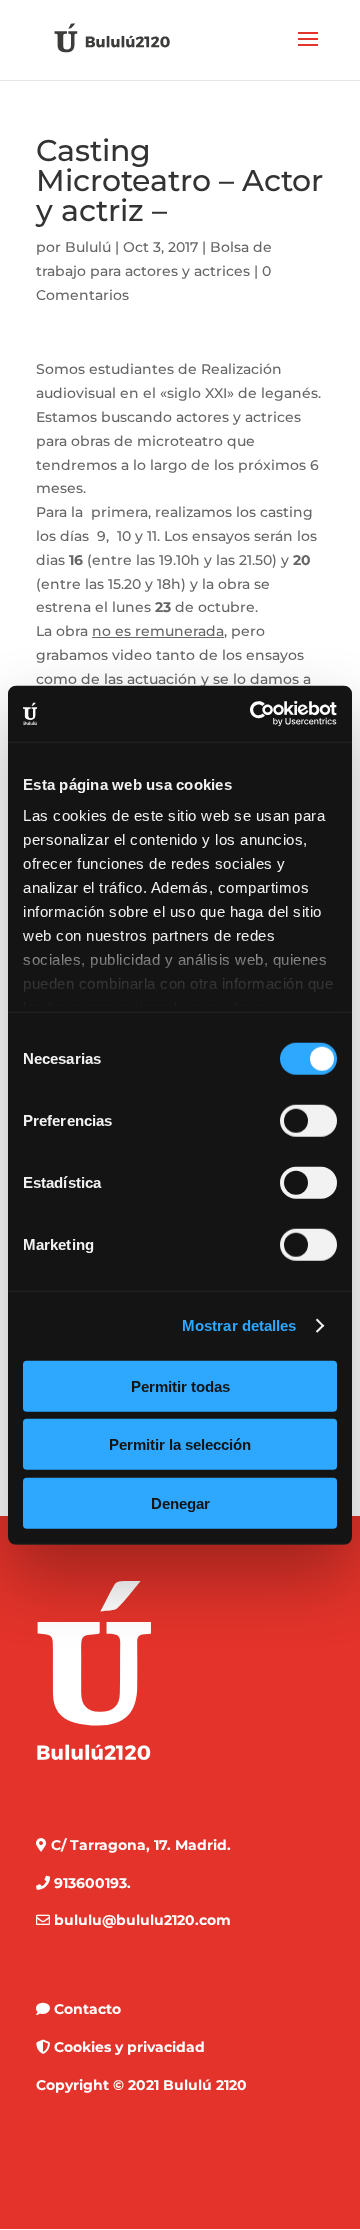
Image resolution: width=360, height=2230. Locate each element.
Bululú (88, 247)
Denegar (180, 1502)
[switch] (308, 1120)
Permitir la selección (180, 1444)
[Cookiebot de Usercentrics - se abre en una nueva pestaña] (254, 714)
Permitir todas (180, 1385)
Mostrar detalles (239, 1325)
